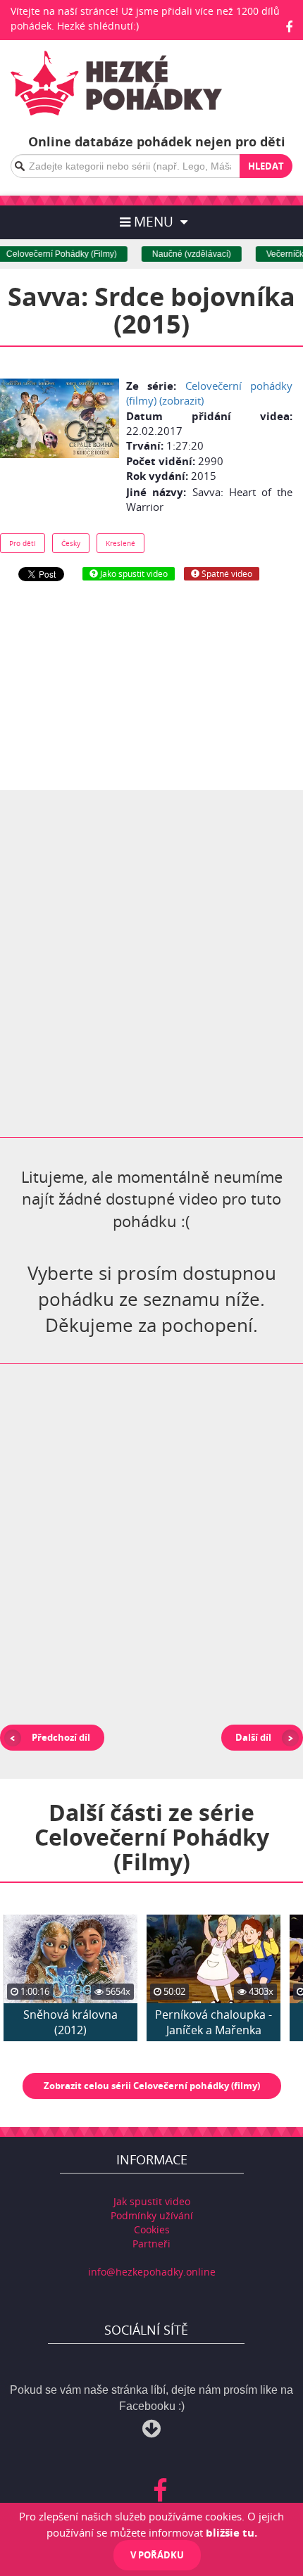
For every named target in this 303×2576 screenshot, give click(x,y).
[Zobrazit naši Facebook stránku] (289, 27)
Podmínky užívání (152, 2215)
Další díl (253, 1737)
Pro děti (23, 543)
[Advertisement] (151, 685)
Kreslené (120, 543)
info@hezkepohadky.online (152, 2272)
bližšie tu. (231, 2532)
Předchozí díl (61, 1737)
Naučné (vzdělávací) (184, 254)
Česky (71, 543)
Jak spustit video (152, 2201)
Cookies (152, 2229)
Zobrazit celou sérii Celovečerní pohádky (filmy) (152, 2086)
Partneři (151, 2244)
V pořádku (157, 2555)
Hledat (266, 166)
